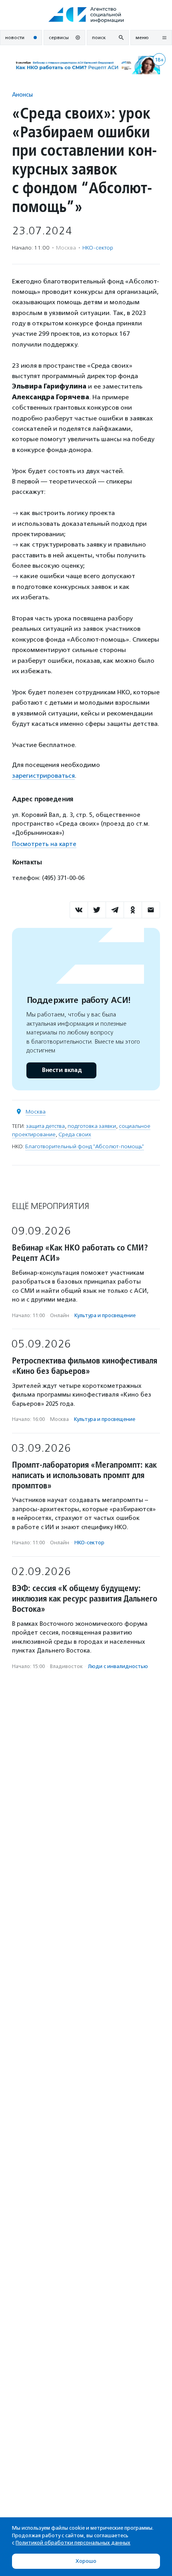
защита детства (45, 1126)
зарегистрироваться (43, 776)
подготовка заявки (92, 1126)
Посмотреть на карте (44, 844)
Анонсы (22, 94)
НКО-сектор (98, 248)
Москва (36, 1112)
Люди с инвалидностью (118, 1666)
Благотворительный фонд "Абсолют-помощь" (85, 1146)
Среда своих (75, 1134)
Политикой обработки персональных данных (73, 2543)
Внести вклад (62, 1070)
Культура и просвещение (105, 1315)
